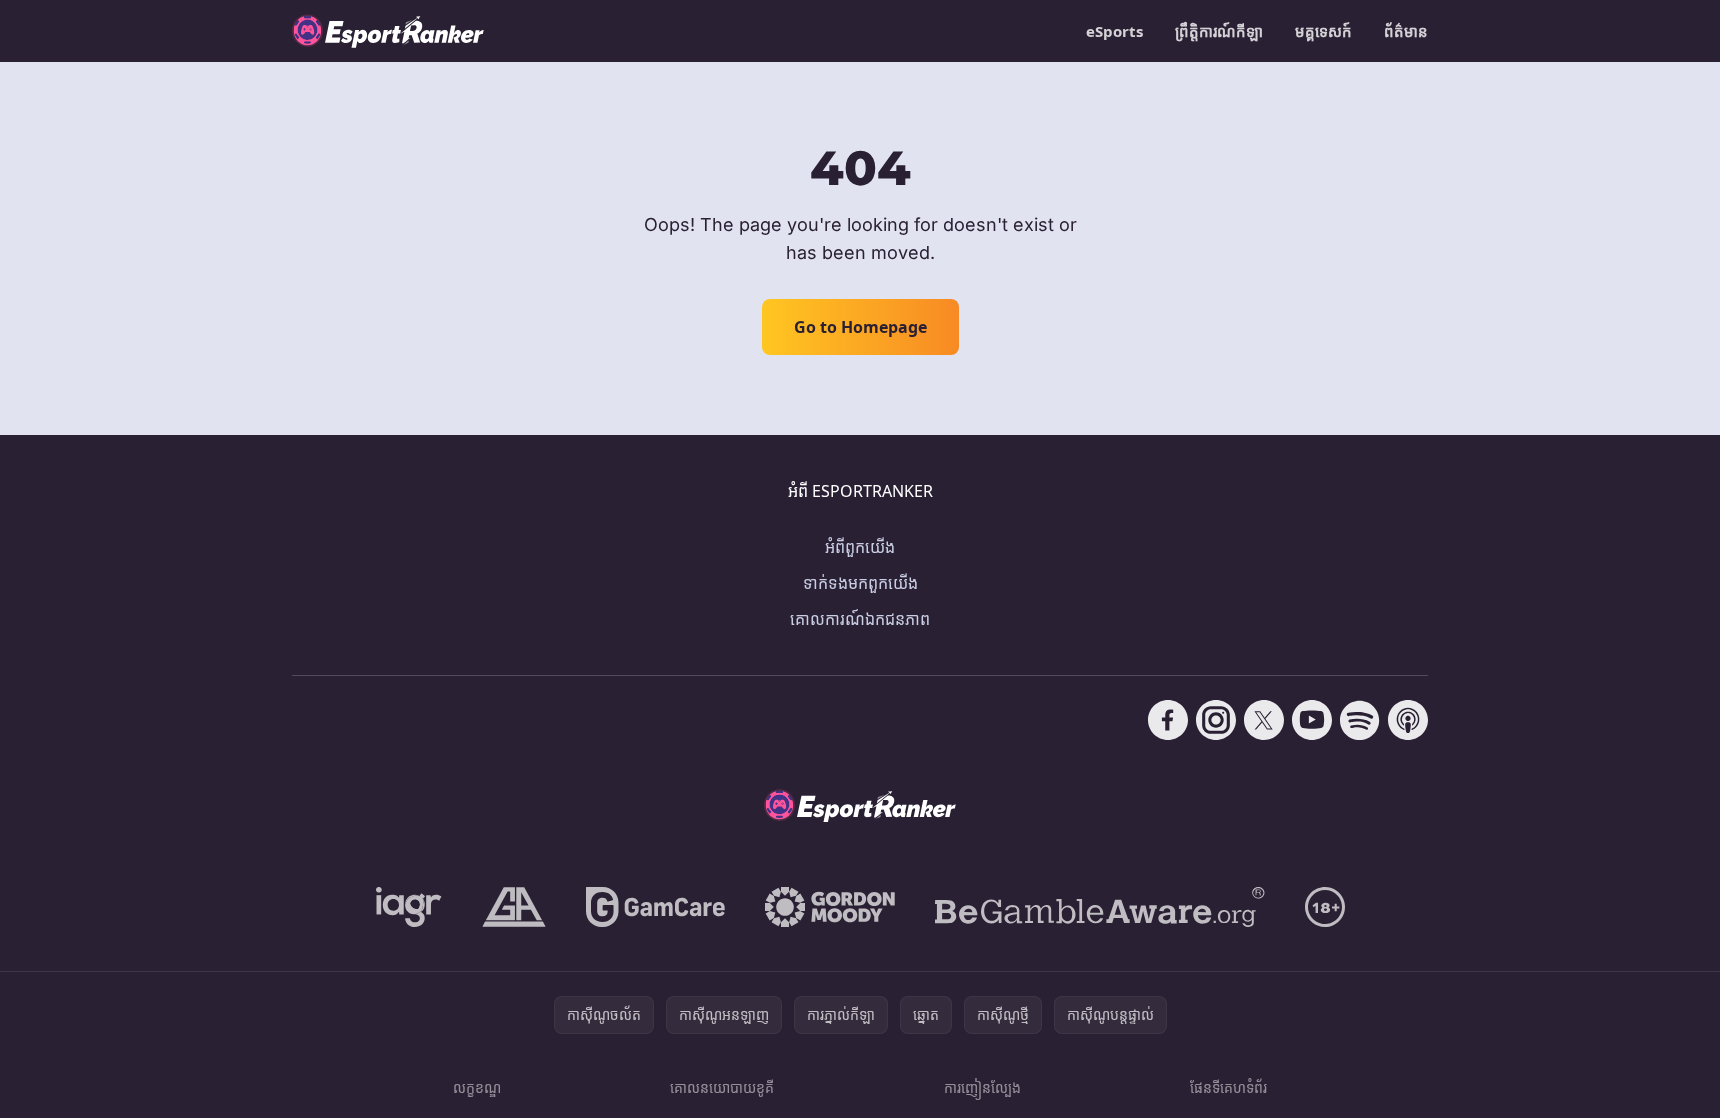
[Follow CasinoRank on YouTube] (1312, 720)
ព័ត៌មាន (1406, 31)
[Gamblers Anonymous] (514, 907)
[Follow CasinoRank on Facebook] (1168, 720)
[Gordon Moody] (830, 907)
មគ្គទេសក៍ (1323, 31)
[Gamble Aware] (1100, 907)
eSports (1114, 31)
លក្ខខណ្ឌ (477, 1087)
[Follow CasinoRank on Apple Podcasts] (1408, 720)
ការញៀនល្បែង (982, 1087)
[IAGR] (409, 907)
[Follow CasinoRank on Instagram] (1216, 720)
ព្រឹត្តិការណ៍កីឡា (1219, 31)
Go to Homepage (860, 327)
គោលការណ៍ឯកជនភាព (860, 619)
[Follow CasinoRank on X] (1264, 720)
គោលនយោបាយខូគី (722, 1087)
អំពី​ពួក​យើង (860, 547)
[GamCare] (655, 907)
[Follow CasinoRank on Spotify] (1360, 720)
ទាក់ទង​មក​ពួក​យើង (860, 583)
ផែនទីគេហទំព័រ (1228, 1087)
